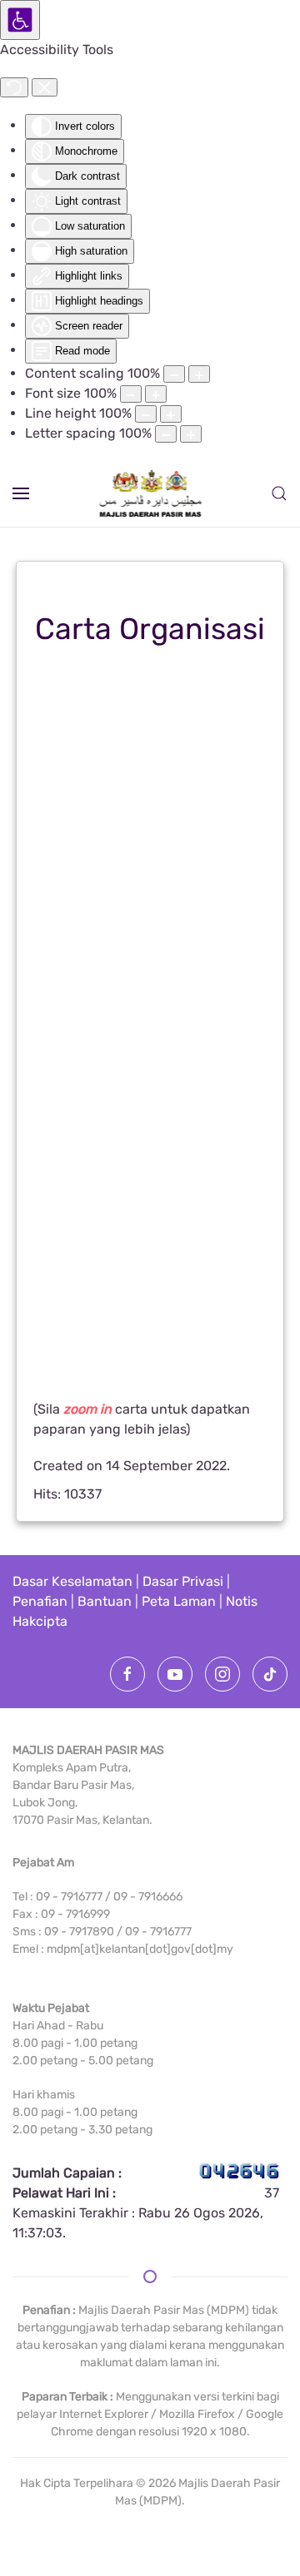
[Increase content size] (199, 374)
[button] (21, 493)
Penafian (40, 1601)
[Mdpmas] (127, 1674)
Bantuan (105, 1601)
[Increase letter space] (191, 434)
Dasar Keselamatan (72, 1581)
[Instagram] (222, 1674)
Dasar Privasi (183, 1581)
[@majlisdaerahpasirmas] (270, 1674)
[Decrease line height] (146, 414)
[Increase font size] (156, 394)
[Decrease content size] (174, 374)
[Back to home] (150, 493)
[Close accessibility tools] (45, 87)
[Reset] (14, 87)
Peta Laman (179, 1601)
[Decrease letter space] (166, 434)
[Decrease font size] (131, 394)
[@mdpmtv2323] (175, 1674)
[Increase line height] (171, 414)
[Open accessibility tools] (20, 20)
